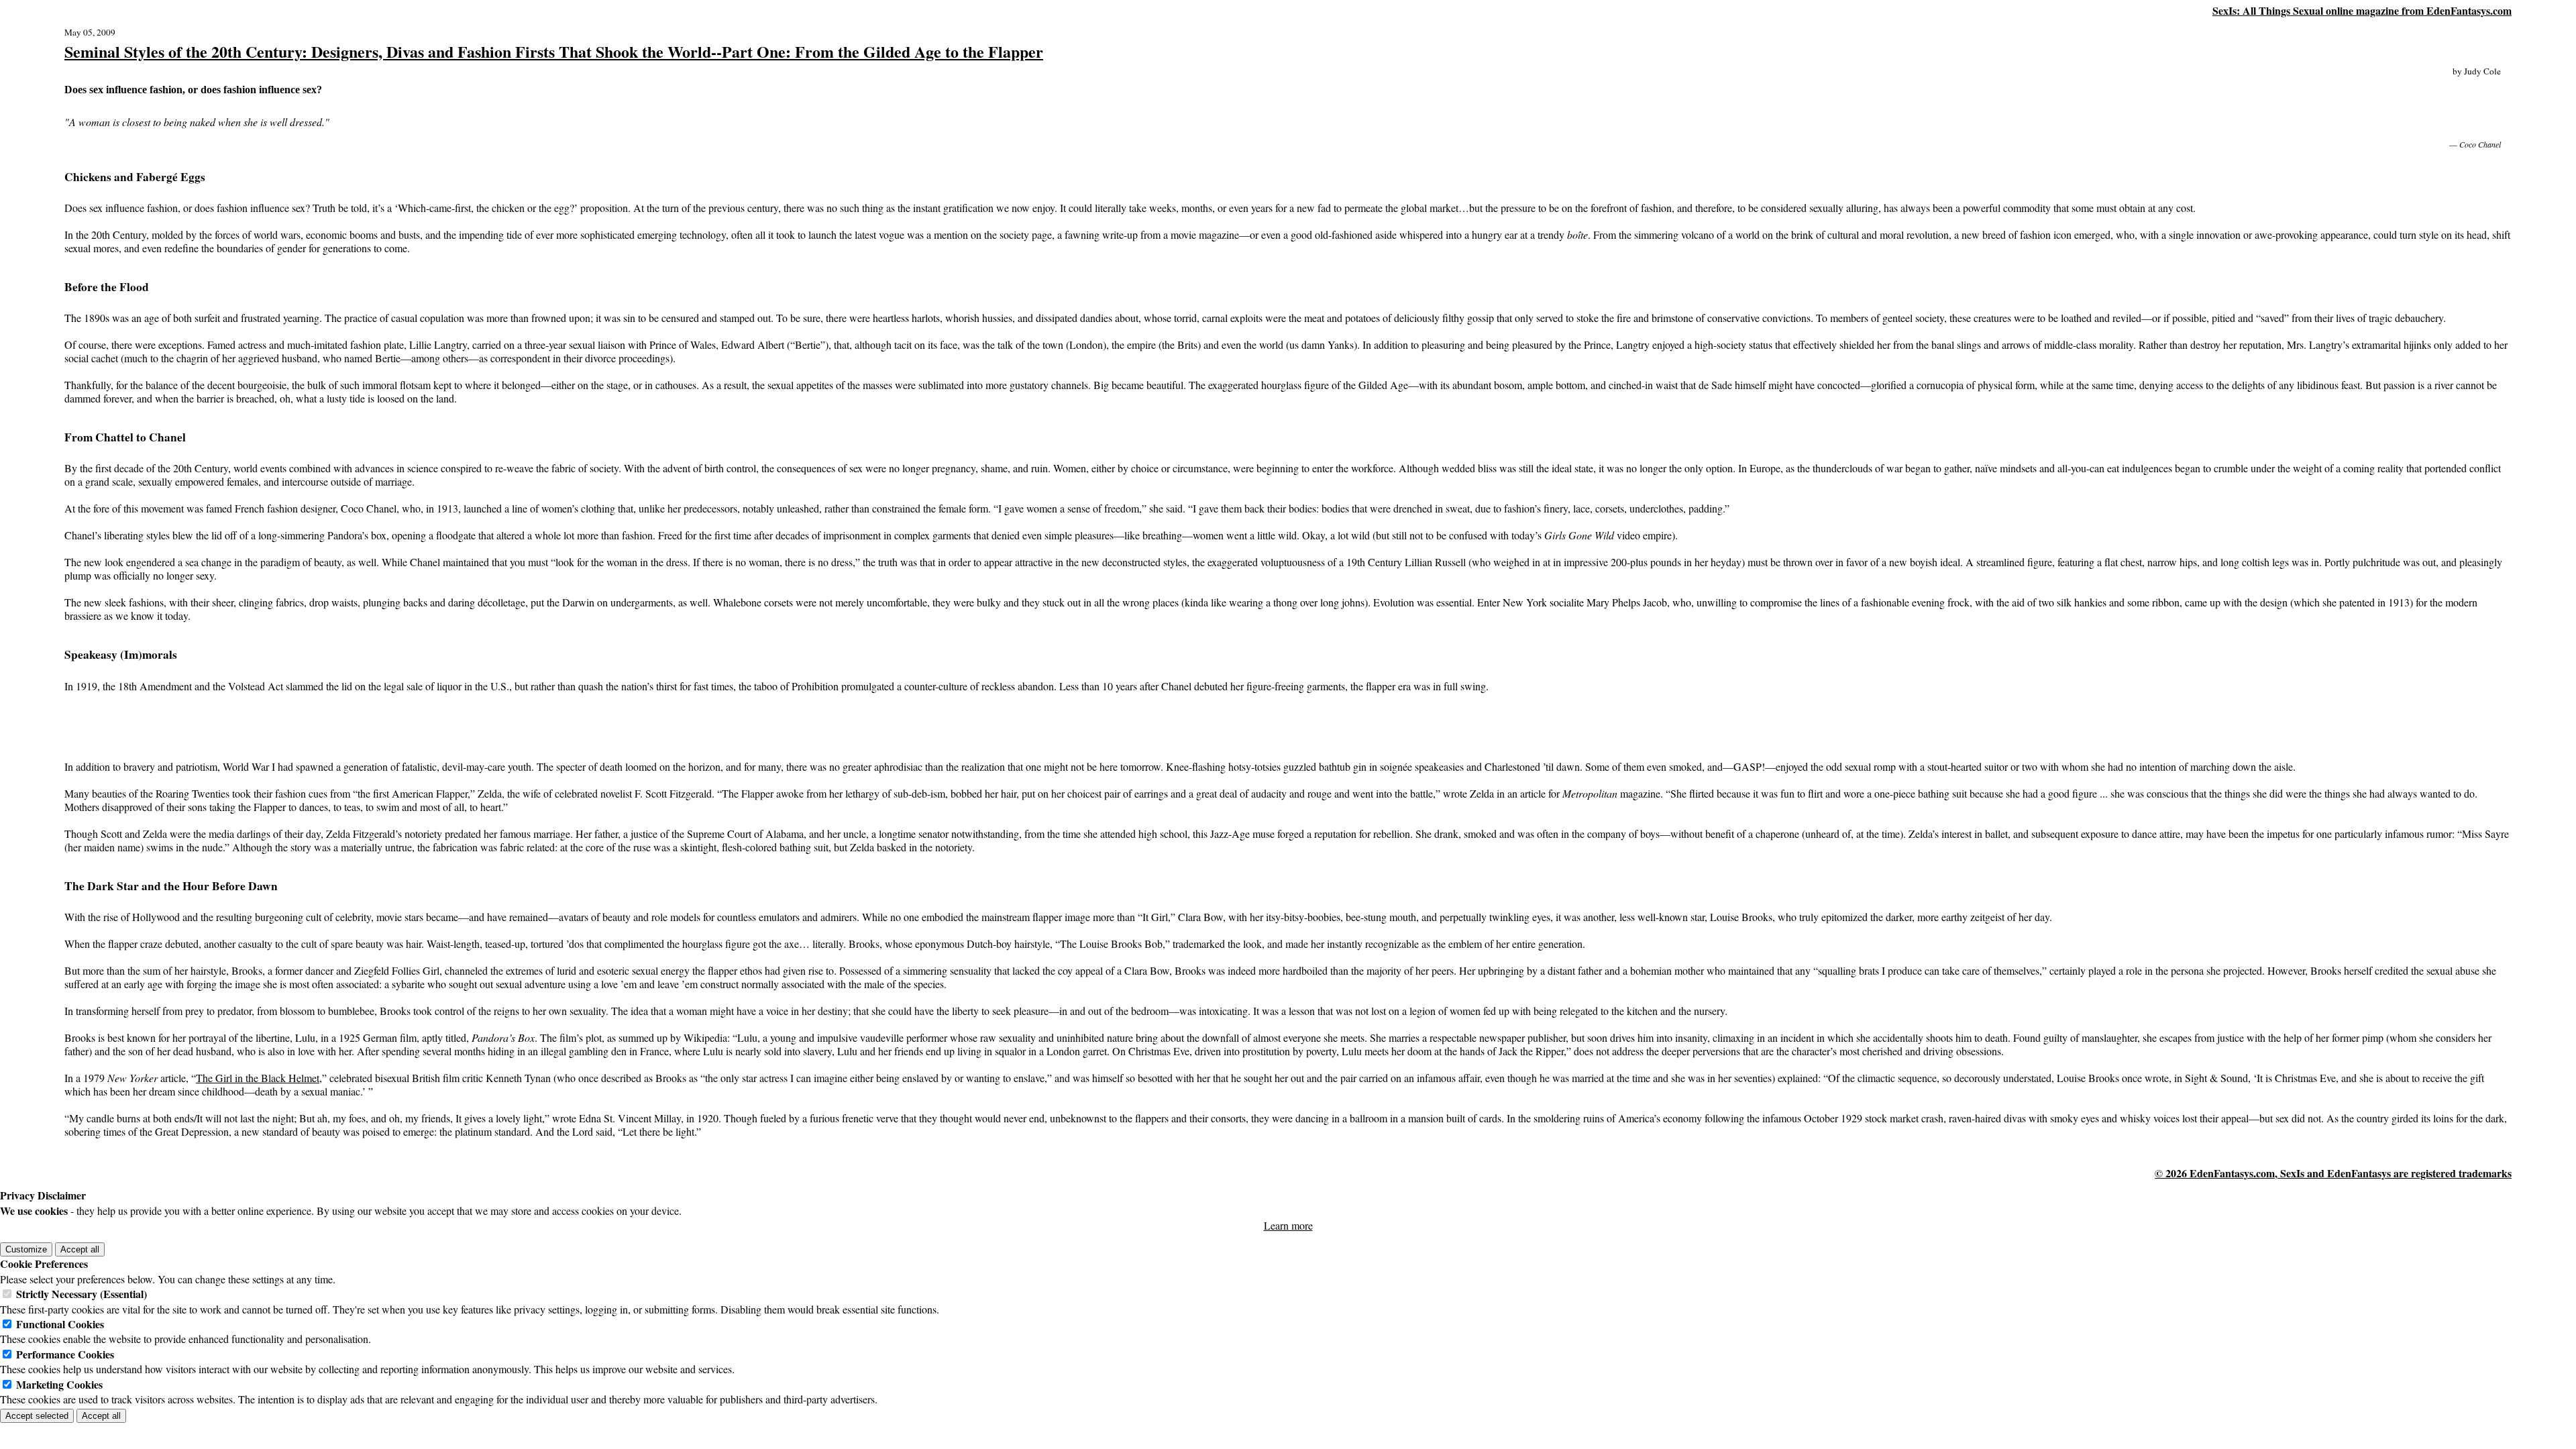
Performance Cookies (65, 1354)
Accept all (80, 1249)
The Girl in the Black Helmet (258, 1078)
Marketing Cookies (59, 1384)
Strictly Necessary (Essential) (82, 1294)
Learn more (1288, 1225)
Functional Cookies (60, 1324)
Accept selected (37, 1416)
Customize (26, 1249)
